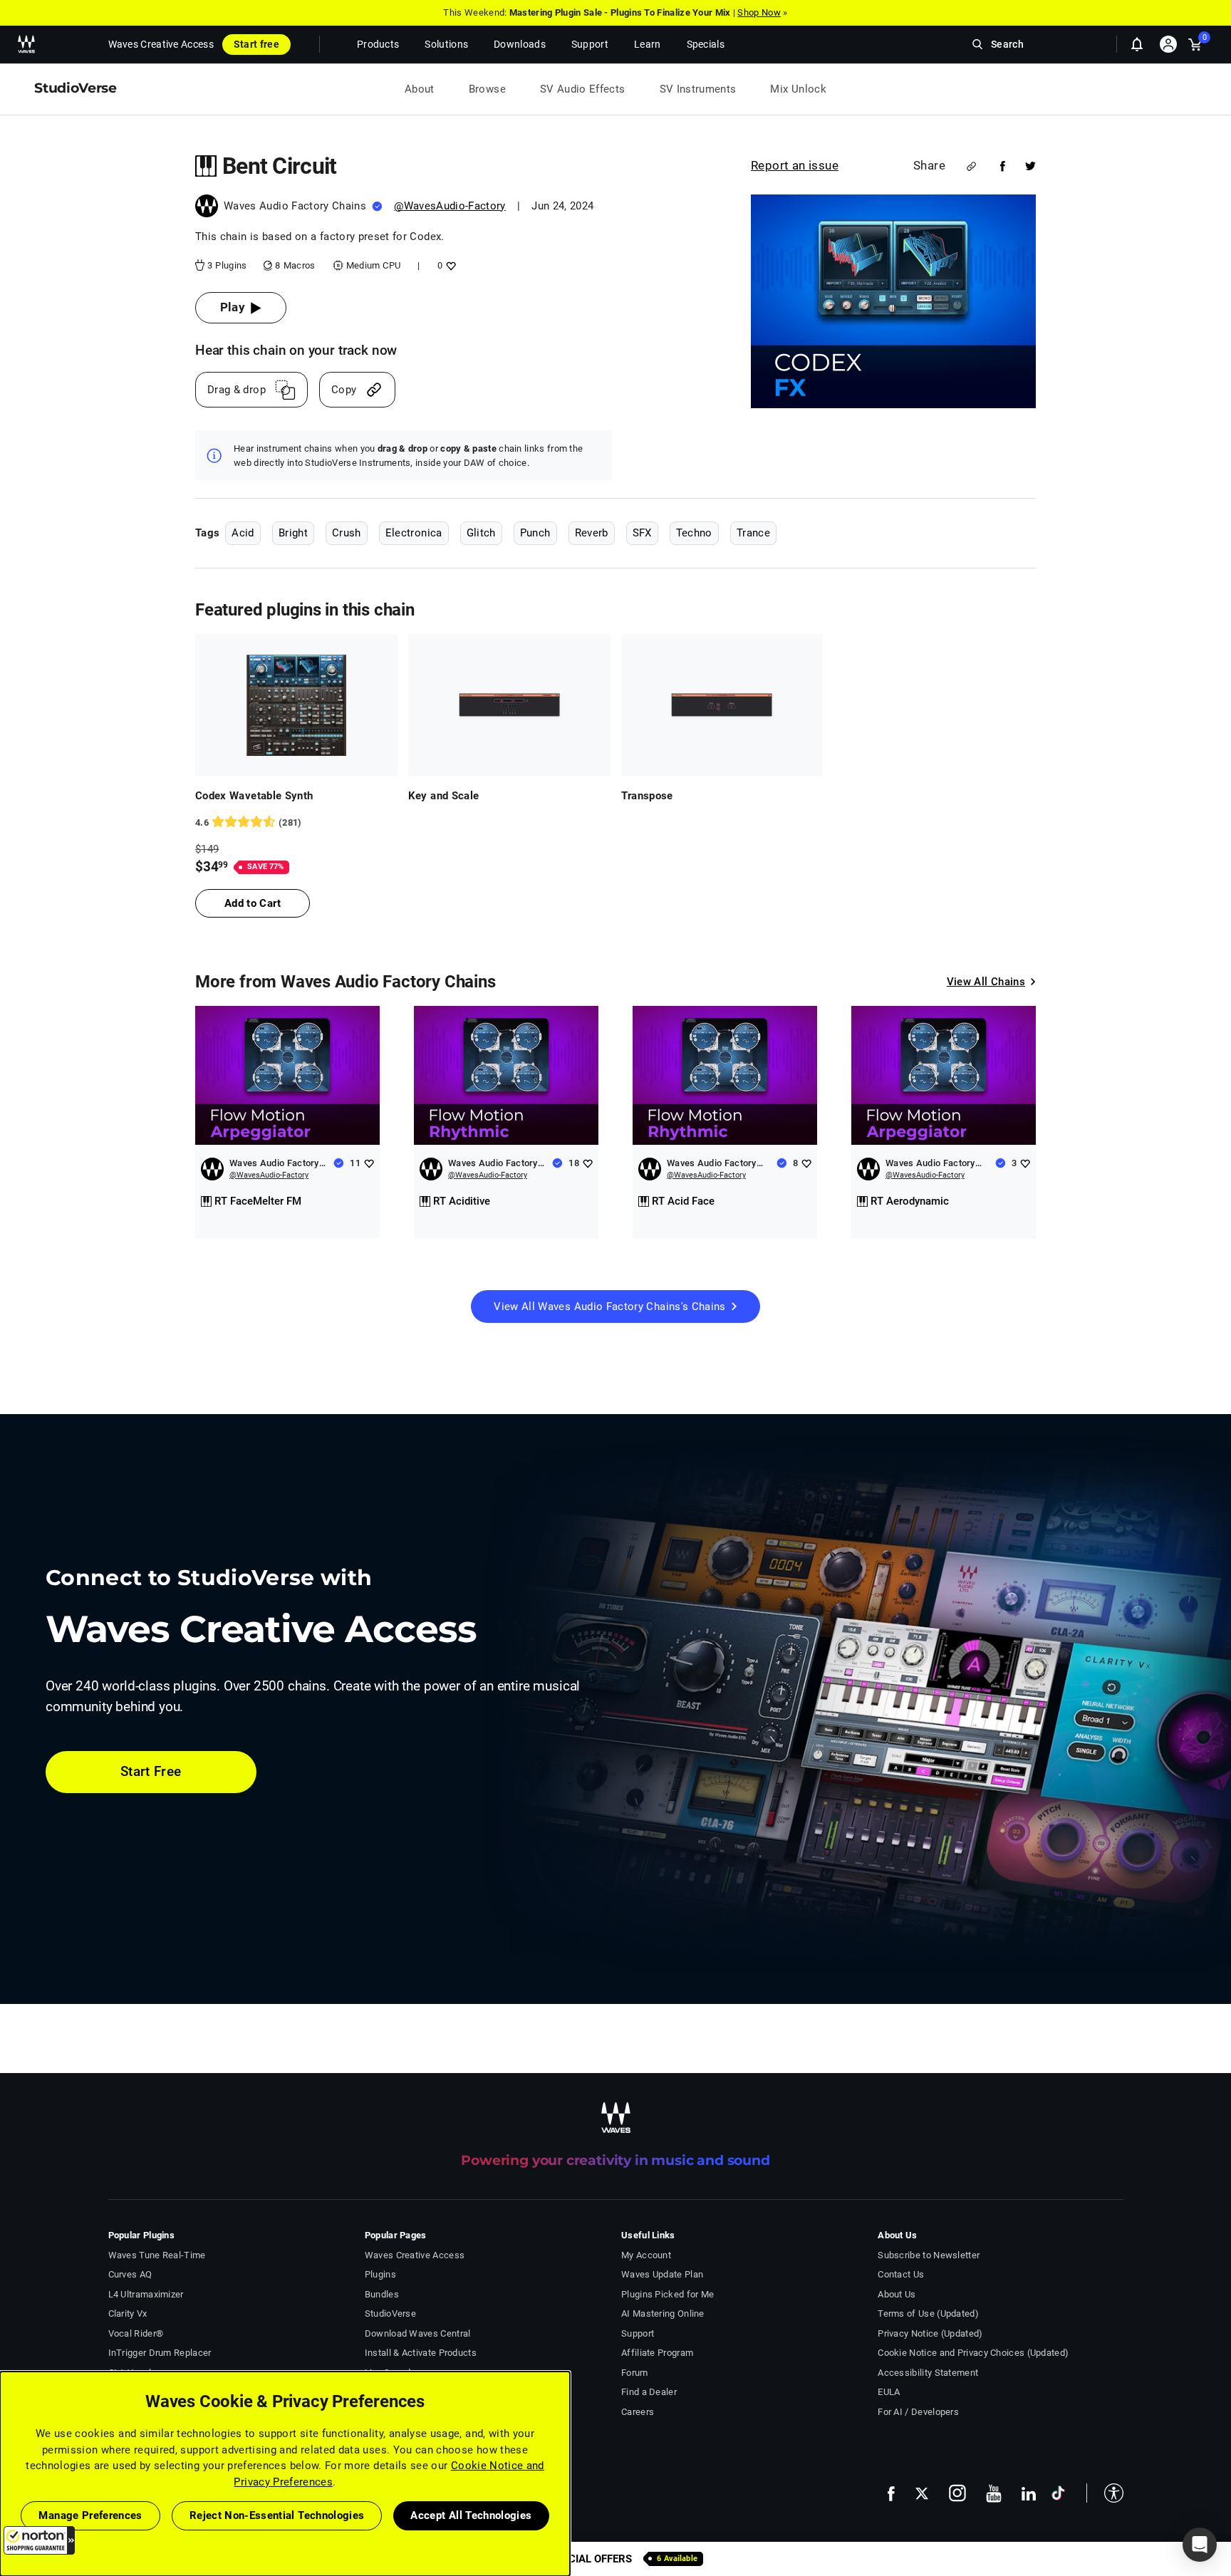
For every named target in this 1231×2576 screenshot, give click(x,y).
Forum (635, 2373)
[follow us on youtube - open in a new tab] (994, 2493)
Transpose (647, 796)
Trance (753, 533)
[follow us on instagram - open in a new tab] (957, 2493)
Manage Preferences (90, 2515)
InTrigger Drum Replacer (160, 2353)
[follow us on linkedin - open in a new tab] (1029, 2493)
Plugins (380, 2274)
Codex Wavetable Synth (254, 796)
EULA (889, 2392)
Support (638, 2333)
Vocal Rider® (136, 2333)
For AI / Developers (918, 2412)
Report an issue (795, 165)
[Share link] (971, 166)
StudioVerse (390, 2313)
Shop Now (759, 12)
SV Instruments (698, 89)
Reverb (592, 533)
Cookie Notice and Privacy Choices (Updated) (973, 2353)
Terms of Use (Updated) (928, 2313)
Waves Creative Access (161, 44)
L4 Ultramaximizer (146, 2294)
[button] (39, 2540)
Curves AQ (130, 2274)
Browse (487, 89)
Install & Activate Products (421, 2353)
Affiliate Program (657, 2353)
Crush (347, 533)
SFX (642, 533)
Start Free (151, 1771)
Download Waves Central (418, 2333)
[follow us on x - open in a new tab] (922, 2494)
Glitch (481, 533)
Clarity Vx (128, 2313)
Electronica (414, 533)
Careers (638, 2412)
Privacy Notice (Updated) (930, 2333)
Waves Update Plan (662, 2274)
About (420, 89)
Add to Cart (253, 903)
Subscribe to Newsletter (929, 2255)
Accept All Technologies (471, 2515)
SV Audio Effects (583, 89)
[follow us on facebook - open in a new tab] (891, 2493)
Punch (535, 533)
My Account (646, 2255)
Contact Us (901, 2274)
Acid (243, 533)
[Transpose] (722, 705)
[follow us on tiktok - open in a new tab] (1058, 2493)
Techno (694, 533)
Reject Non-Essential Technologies (277, 2515)
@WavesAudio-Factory (450, 206)
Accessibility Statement (928, 2373)
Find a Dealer (649, 2392)
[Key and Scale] (509, 705)
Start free (256, 44)
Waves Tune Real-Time (157, 2255)
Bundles (382, 2294)
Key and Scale (444, 796)
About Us (897, 2294)
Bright (293, 533)
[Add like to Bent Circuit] (449, 265)
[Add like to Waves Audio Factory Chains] (369, 1163)
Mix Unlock (798, 89)
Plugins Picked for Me (668, 2294)
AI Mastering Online (663, 2313)
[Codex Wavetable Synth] (296, 705)
